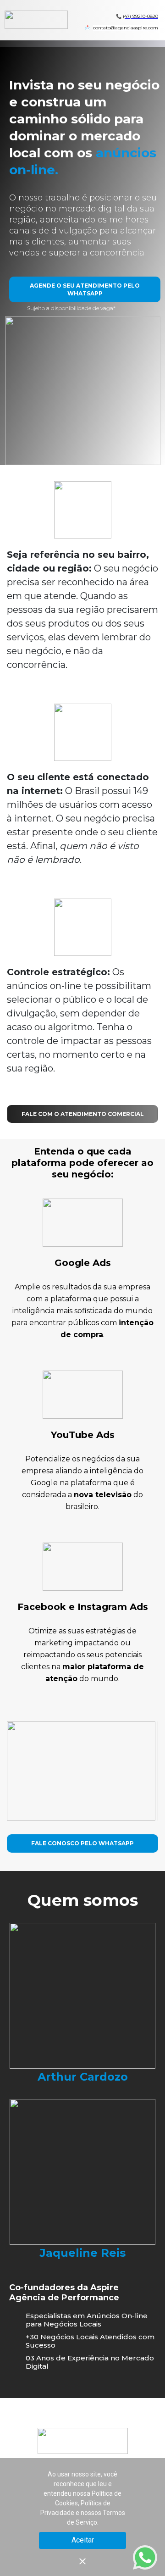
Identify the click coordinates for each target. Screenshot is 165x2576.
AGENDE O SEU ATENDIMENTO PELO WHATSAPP (85, 289)
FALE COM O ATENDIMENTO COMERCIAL (83, 1114)
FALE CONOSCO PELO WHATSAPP (82, 1843)
